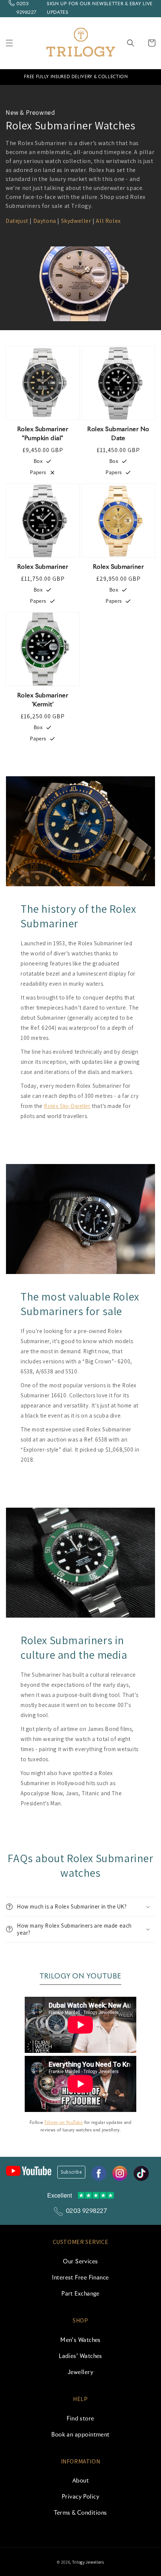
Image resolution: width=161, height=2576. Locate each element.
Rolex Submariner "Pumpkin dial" (43, 434)
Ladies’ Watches (80, 2356)
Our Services (80, 2262)
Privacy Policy (80, 2497)
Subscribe (71, 2172)
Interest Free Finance (80, 2278)
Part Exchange (80, 2294)
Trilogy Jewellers (88, 2562)
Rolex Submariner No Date (118, 434)
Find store (80, 2419)
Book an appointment (80, 2435)
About (80, 2481)
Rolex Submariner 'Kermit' (43, 700)
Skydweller (76, 221)
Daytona (45, 221)
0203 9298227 (27, 8)
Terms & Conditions (80, 2513)
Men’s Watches (80, 2340)
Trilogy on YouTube (63, 2123)
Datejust (17, 221)
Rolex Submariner (43, 567)
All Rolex (108, 221)
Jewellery (80, 2372)
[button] (9, 43)
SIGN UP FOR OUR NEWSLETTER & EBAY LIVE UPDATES (100, 8)
